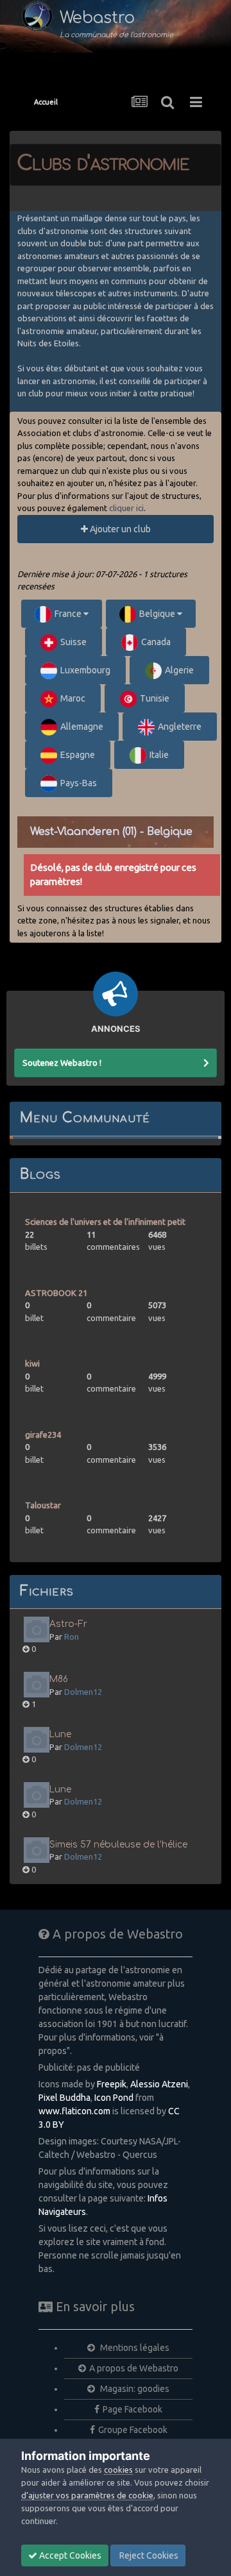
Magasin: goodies (134, 2389)
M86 (59, 1679)
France (69, 614)
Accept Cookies (69, 2555)
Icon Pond (114, 2098)
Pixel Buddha (64, 2098)
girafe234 (43, 1435)
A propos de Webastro (134, 2368)
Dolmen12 (83, 1692)
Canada (156, 642)
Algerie (179, 670)
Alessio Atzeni (159, 2084)
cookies (118, 2470)
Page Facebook (133, 2409)
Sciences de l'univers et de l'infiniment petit (105, 1222)
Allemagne (82, 727)
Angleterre (180, 727)
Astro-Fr (68, 1624)
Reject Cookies (148, 2555)
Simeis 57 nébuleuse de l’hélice (118, 1845)
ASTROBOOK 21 (56, 1293)
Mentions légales (134, 2348)
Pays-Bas (79, 783)
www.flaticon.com (74, 2111)
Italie (159, 755)
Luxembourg (85, 670)
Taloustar (43, 1505)
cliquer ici (126, 508)
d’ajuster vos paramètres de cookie (87, 2495)
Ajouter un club (119, 529)
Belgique (158, 614)
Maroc (73, 698)
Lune (60, 1734)
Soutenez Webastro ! (62, 1063)
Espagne (78, 755)
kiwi (32, 1363)
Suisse (73, 642)
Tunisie (155, 698)
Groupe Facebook (133, 2430)
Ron (72, 1637)
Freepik (112, 2084)
